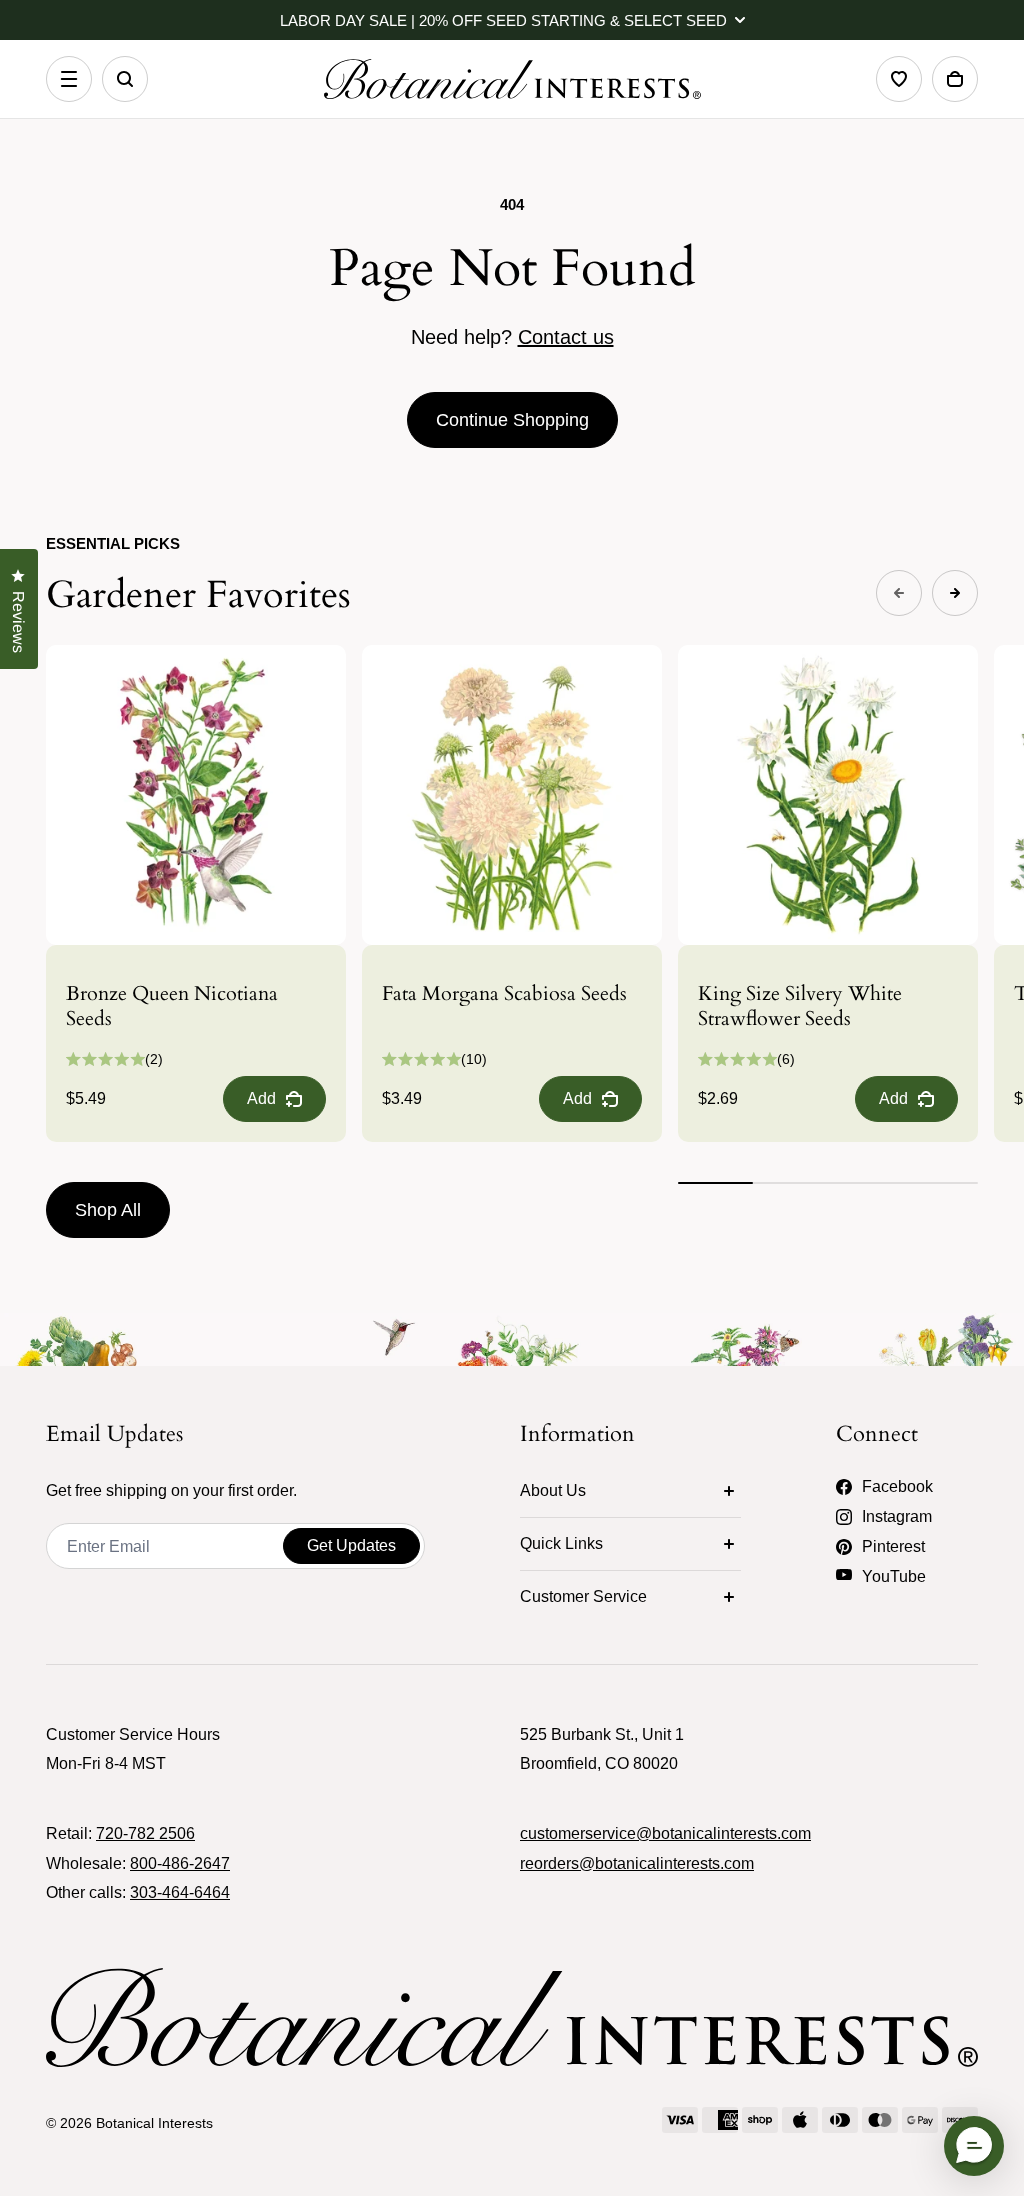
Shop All (108, 1210)
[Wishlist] (899, 79)
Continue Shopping (512, 420)
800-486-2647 (180, 1863)
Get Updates (351, 1545)
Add (261, 1098)
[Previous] (899, 593)
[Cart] (955, 79)
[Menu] (69, 79)
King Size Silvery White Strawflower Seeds (800, 1006)
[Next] (955, 593)
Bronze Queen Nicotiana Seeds (172, 1006)
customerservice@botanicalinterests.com (665, 1833)
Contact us (566, 337)
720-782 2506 (145, 1833)
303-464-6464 (180, 1892)
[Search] (125, 79)
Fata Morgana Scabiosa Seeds (504, 993)
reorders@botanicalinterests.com (637, 1863)
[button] (974, 2146)
